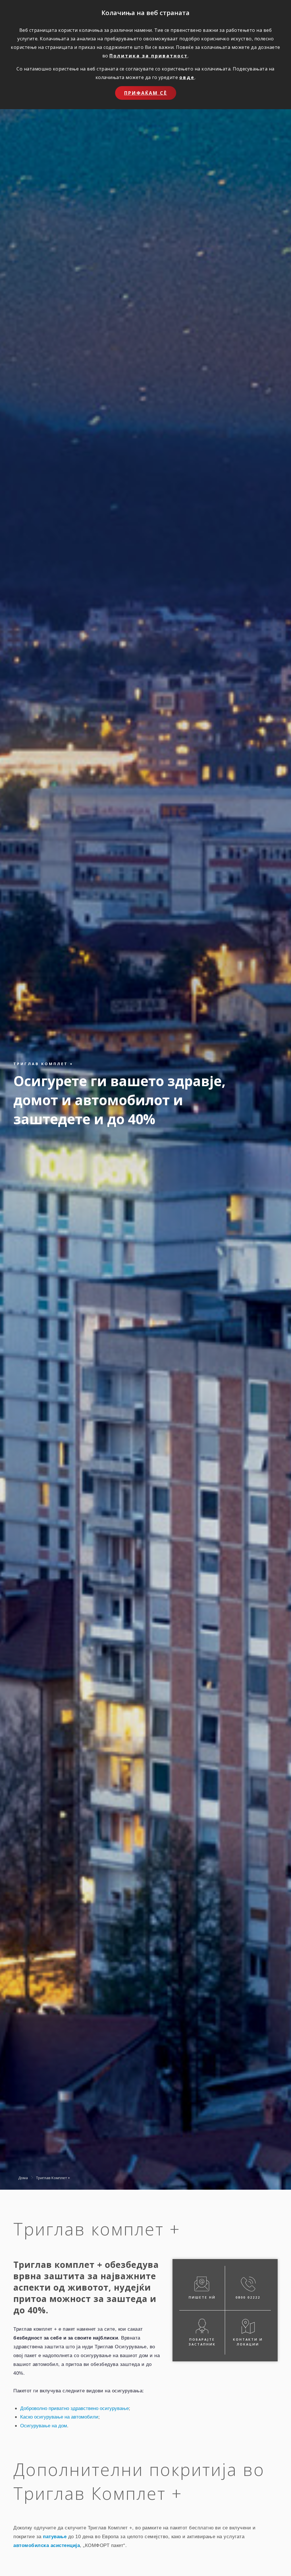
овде (187, 77)
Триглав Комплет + (53, 2178)
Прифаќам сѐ (146, 93)
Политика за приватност (149, 56)
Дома (23, 2178)
